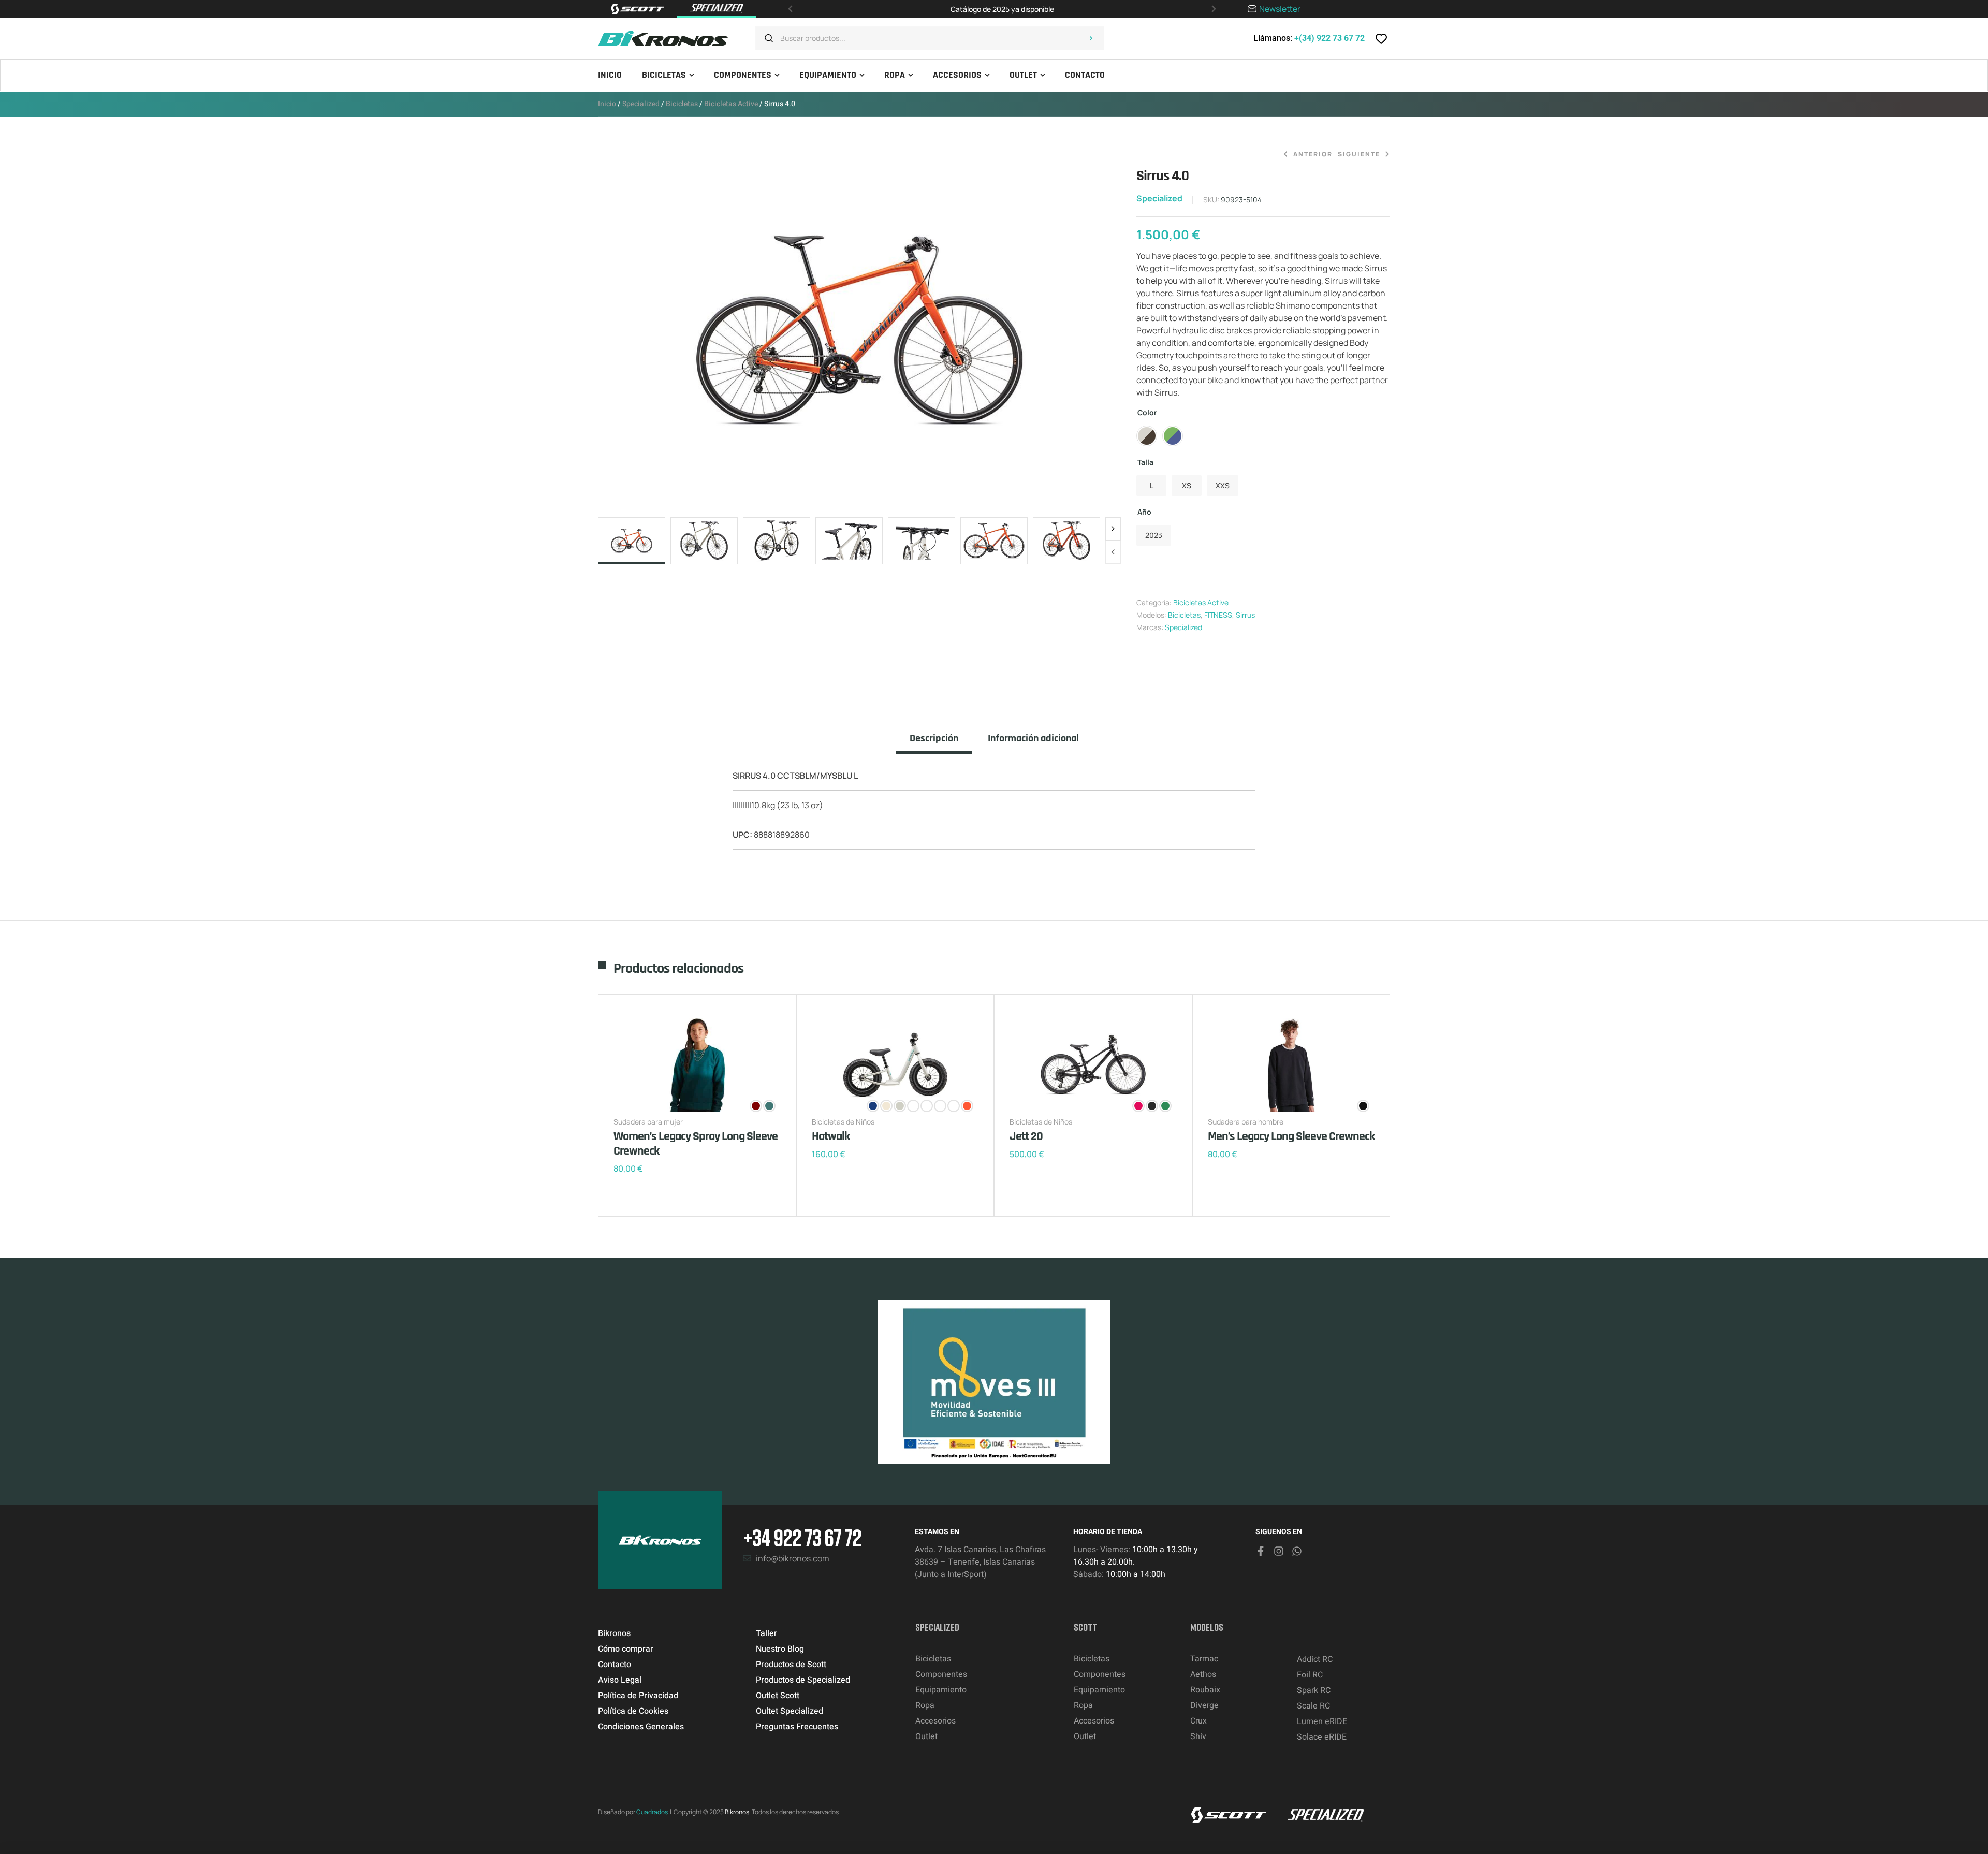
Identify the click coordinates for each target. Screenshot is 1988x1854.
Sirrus (1245, 615)
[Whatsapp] (1297, 1551)
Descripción (934, 739)
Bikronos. (738, 1812)
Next (1113, 529)
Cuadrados (652, 1812)
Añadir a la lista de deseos (624, 1202)
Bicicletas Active (731, 104)
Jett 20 (1026, 1136)
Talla (1145, 462)
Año (1144, 512)
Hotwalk (831, 1136)
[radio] (1147, 436)
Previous (1113, 552)
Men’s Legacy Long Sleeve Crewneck (1291, 1136)
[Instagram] (1279, 1551)
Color (1147, 412)
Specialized (641, 104)
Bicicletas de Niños (843, 1122)
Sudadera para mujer (648, 1122)
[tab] (934, 743)
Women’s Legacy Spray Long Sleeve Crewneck (696, 1144)
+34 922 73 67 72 (802, 1537)
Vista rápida (655, 1202)
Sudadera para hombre (1246, 1122)
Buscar (1091, 38)
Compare (639, 1202)
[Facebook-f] (1261, 1551)
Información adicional (1033, 739)
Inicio (607, 104)
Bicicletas (682, 104)
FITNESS (1218, 615)
